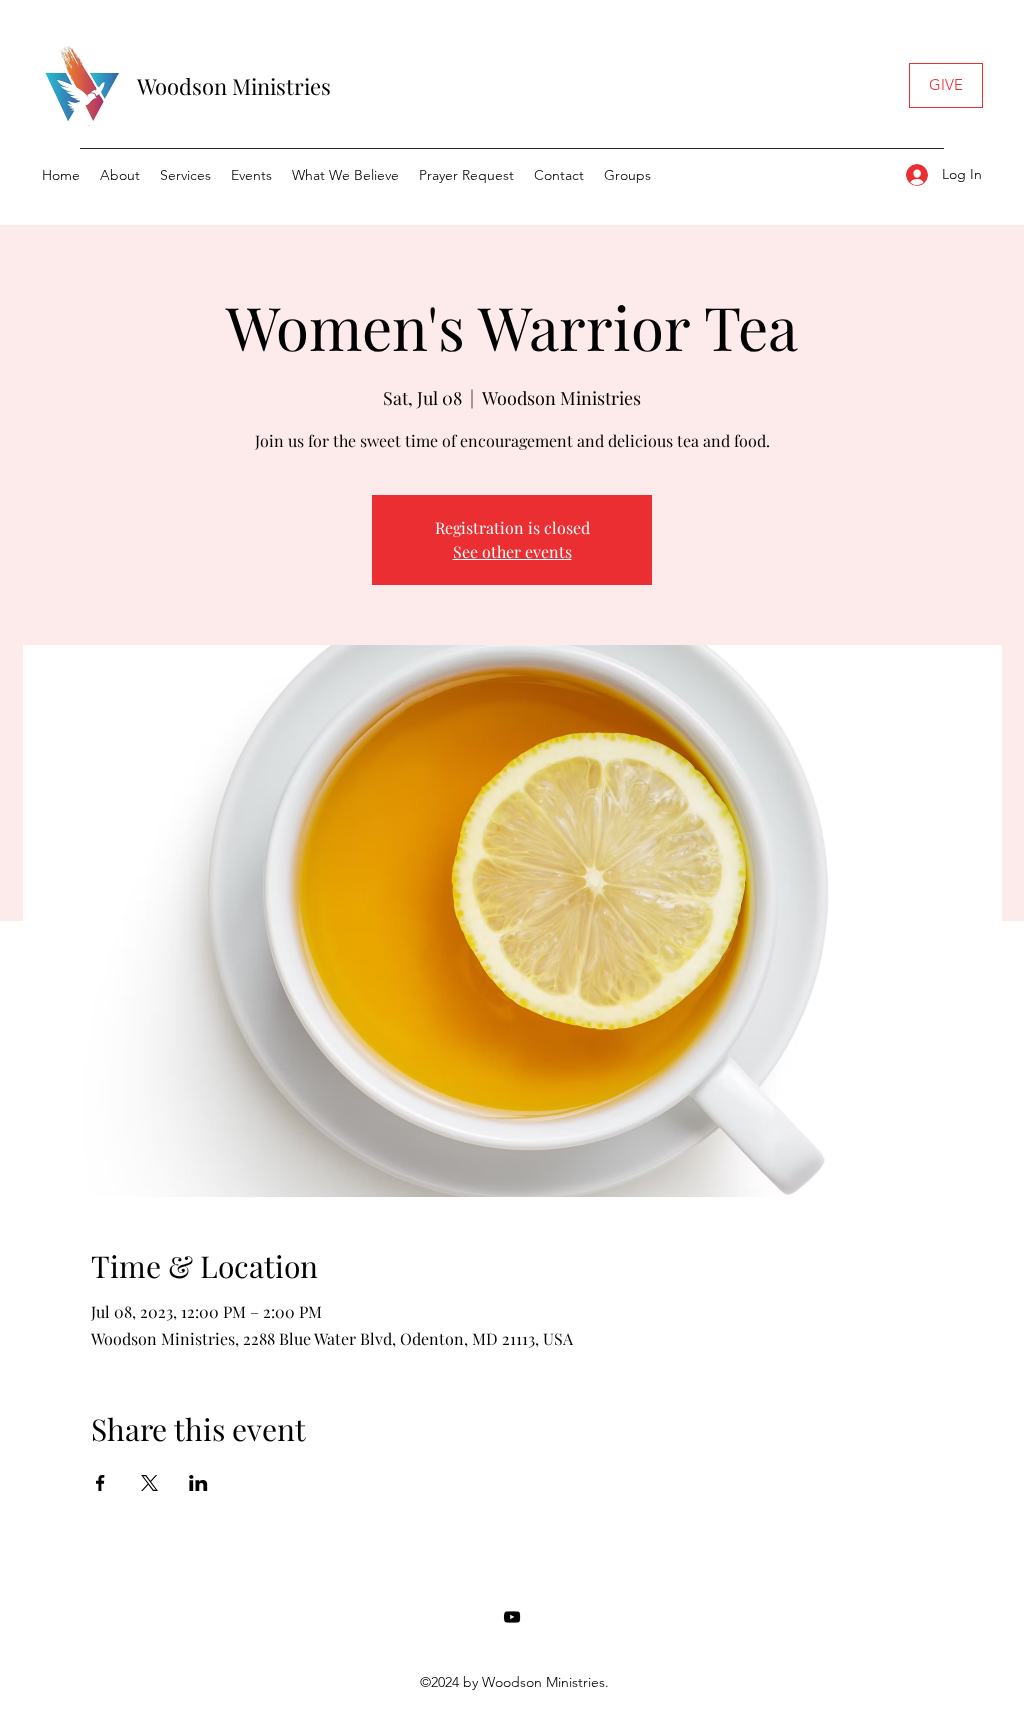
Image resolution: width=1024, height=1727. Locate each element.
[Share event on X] (149, 1483)
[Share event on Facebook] (100, 1483)
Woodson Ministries (234, 86)
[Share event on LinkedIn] (198, 1483)
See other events (512, 551)
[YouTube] (512, 1617)
